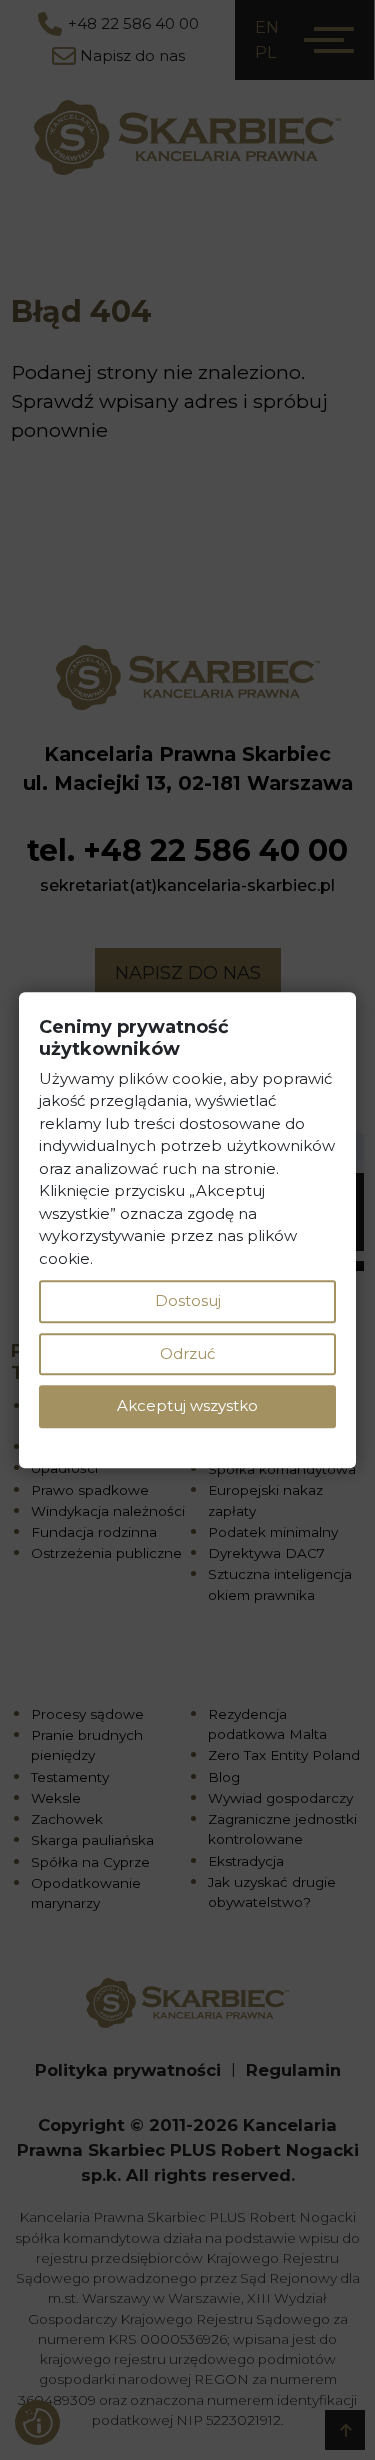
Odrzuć (187, 1353)
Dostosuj (188, 1300)
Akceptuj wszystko (187, 1405)
